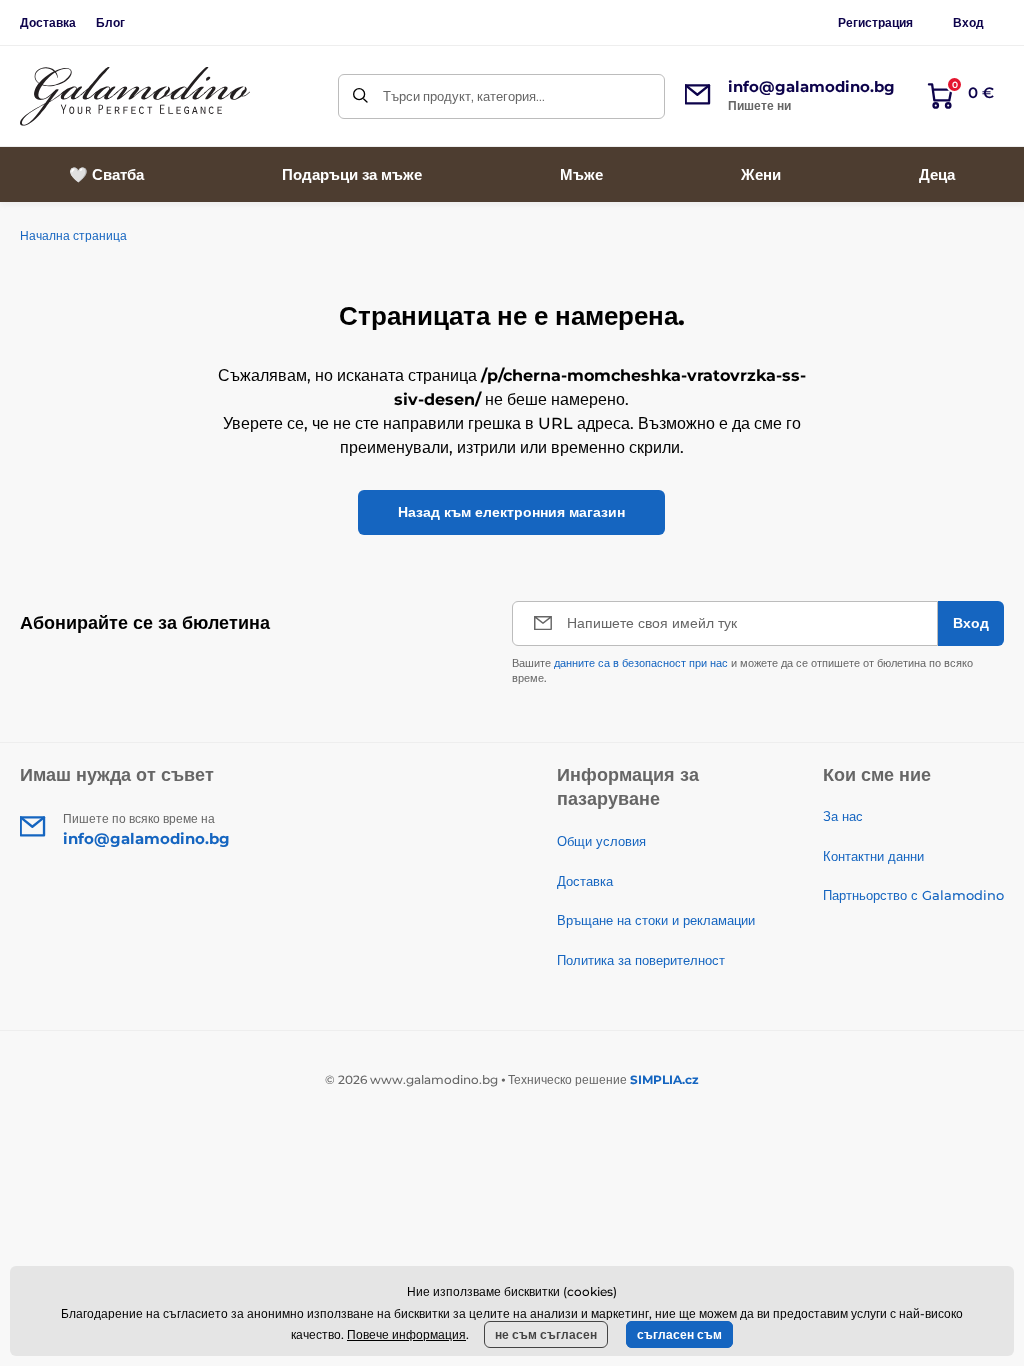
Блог (110, 22)
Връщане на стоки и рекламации (656, 920)
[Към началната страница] (135, 96)
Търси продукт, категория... (464, 96)
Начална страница (73, 235)
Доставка (48, 22)
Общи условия (601, 841)
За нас (843, 816)
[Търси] (360, 96)
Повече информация (406, 1334)
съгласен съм (679, 1334)
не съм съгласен (546, 1334)
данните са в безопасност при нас (641, 663)
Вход (968, 22)
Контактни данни (873, 856)
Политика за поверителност (641, 960)
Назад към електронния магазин (511, 512)
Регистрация (875, 22)
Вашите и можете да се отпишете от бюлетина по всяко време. (742, 670)
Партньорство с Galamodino (913, 895)
